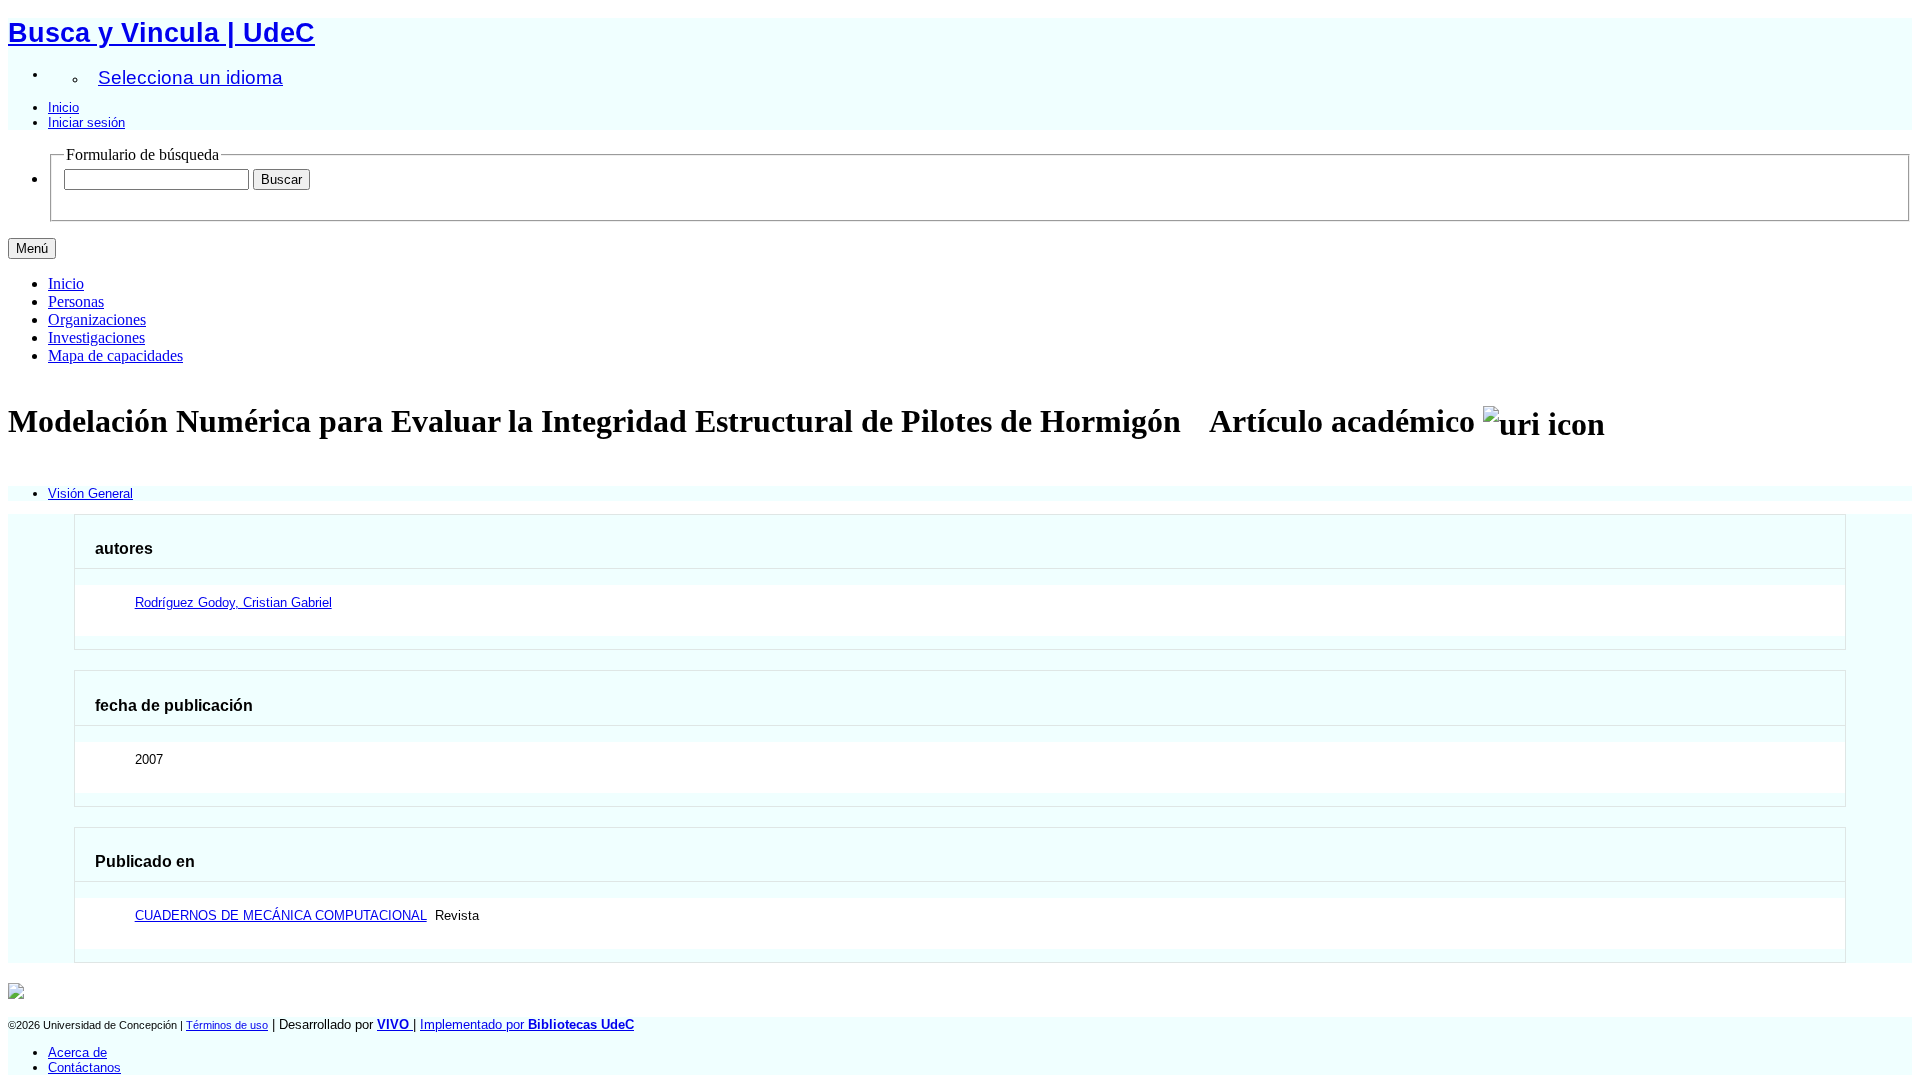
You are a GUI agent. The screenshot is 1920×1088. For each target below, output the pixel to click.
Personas (76, 301)
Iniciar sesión (86, 122)
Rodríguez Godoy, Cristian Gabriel (233, 602)
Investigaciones (96, 337)
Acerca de (77, 1052)
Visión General (90, 493)
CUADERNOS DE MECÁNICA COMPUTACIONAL (281, 915)
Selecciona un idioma (190, 77)
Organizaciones (97, 319)
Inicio (63, 107)
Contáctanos (84, 1067)
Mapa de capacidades (115, 355)
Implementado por (527, 1024)
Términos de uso (227, 1025)
